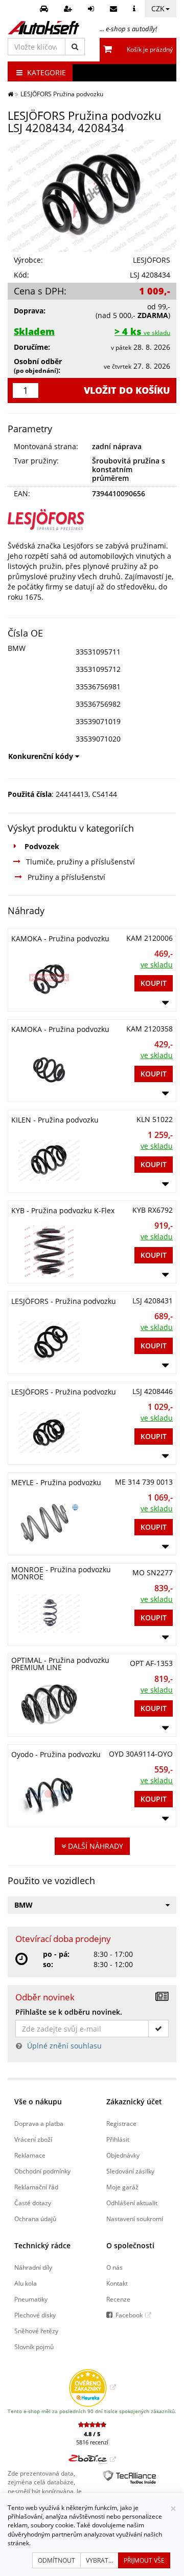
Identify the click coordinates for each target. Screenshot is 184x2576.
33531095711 (98, 652)
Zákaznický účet (134, 2102)
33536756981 (98, 687)
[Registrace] (69, 9)
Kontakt (117, 2283)
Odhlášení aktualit (132, 2203)
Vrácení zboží (33, 2139)
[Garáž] (45, 9)
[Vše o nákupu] (135, 9)
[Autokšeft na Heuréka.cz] (92, 2387)
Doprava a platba (39, 2123)
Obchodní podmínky (42, 2171)
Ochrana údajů (35, 2219)
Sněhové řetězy (36, 2331)
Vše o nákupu (38, 2102)
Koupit (154, 983)
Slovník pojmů (34, 2347)
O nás (114, 2267)
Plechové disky (35, 2315)
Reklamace (30, 2155)
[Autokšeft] (10, 94)
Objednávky (123, 2155)
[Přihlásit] (92, 9)
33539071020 (98, 739)
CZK (158, 8)
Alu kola (26, 2283)
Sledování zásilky (130, 2171)
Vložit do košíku (127, 390)
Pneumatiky (31, 2299)
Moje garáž (122, 2187)
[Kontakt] (115, 9)
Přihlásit (118, 2139)
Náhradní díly (33, 2267)
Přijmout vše (144, 2560)
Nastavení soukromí (135, 2219)
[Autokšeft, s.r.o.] (43, 28)
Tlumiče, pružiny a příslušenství (80, 862)
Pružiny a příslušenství (66, 877)
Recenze (118, 2299)
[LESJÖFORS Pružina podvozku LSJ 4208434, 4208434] (92, 196)
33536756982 (98, 704)
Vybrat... (99, 2560)
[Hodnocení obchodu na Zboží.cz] (92, 2459)
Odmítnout (56, 2560)
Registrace (121, 2123)
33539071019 (98, 721)
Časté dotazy (33, 2203)
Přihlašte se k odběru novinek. (69, 2012)
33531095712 (98, 669)
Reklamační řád (36, 2187)
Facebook (129, 2315)
